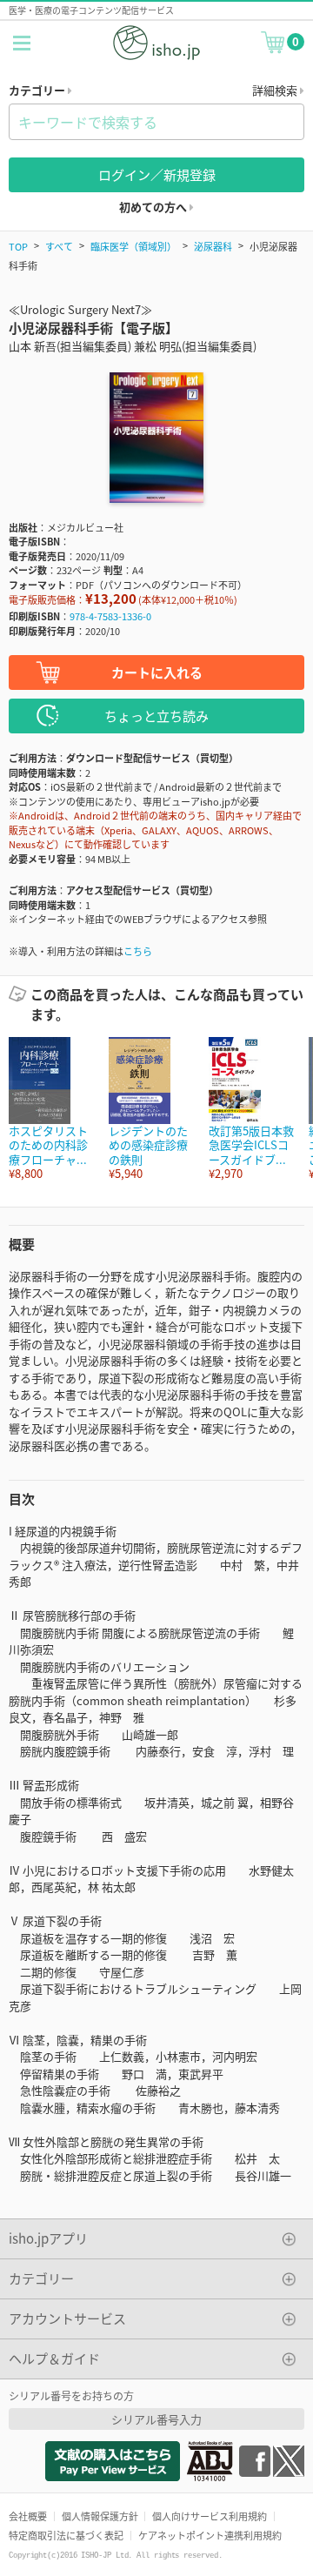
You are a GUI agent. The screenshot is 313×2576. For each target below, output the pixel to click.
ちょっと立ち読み (156, 716)
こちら (138, 951)
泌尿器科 (213, 246)
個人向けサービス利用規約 (210, 2516)
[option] (50, 1109)
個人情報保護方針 (100, 2516)
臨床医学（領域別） (133, 246)
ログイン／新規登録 (157, 174)
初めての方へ (154, 207)
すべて (59, 246)
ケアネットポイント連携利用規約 (210, 2535)
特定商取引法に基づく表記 (66, 2535)
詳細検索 (276, 90)
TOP (18, 246)
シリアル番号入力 (156, 2419)
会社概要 (28, 2516)
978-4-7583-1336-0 (110, 616)
